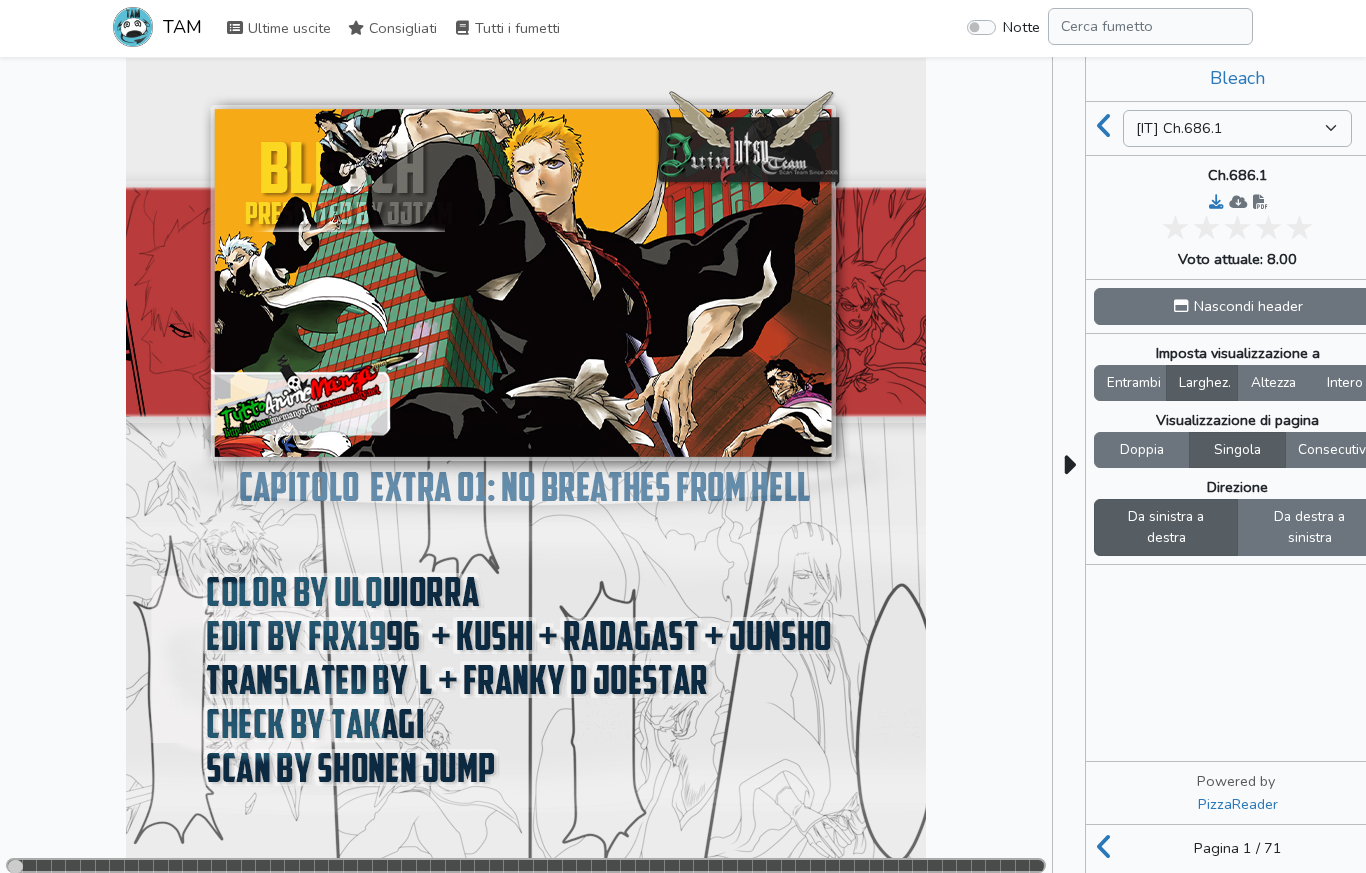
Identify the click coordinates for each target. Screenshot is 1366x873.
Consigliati (401, 28)
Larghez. (1205, 382)
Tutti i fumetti (515, 28)
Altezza (1273, 382)
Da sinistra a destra (1166, 527)
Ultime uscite (287, 28)
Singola (1237, 449)
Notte (1021, 27)
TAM (180, 27)
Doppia (1142, 449)
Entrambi (1134, 382)
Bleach (1237, 78)
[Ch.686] (1105, 128)
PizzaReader (1238, 804)
